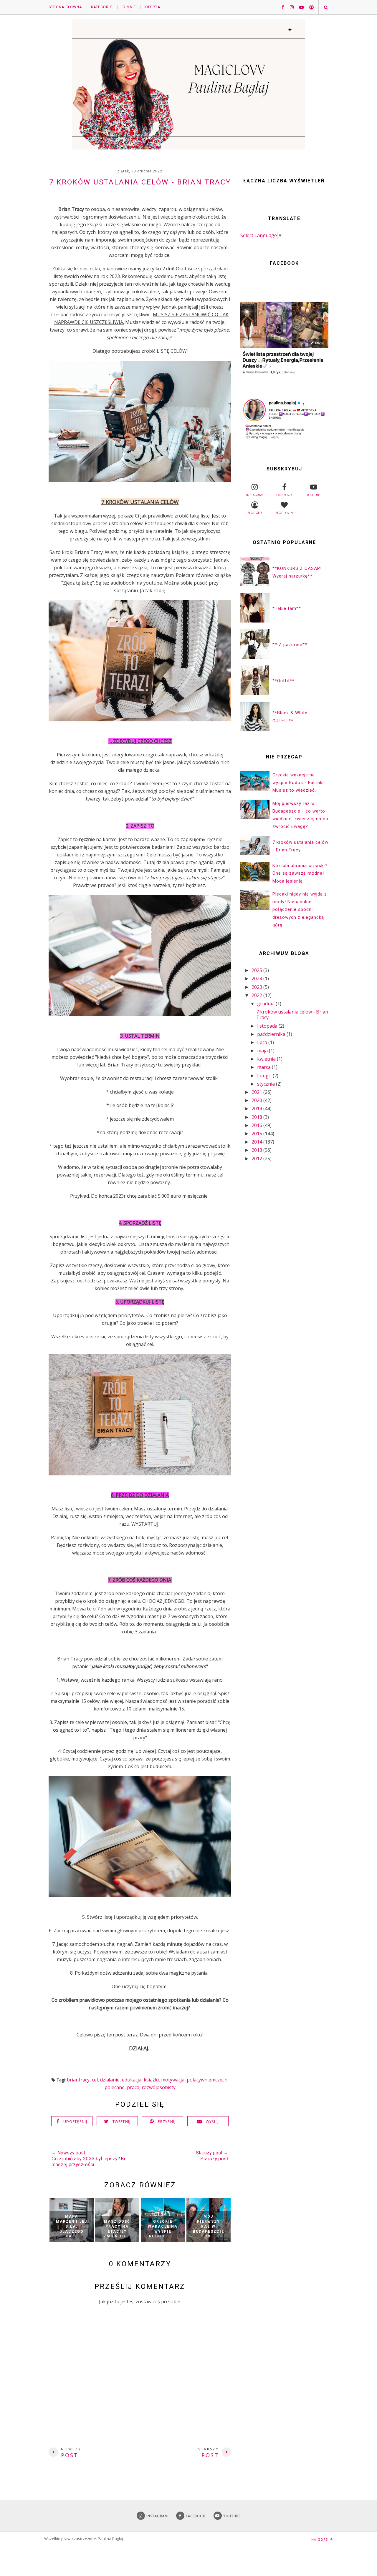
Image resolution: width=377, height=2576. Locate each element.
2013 (257, 1150)
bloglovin (284, 513)
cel (95, 2080)
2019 (257, 1109)
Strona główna (65, 7)
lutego (265, 1076)
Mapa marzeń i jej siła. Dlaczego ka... (72, 2226)
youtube (314, 495)
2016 (257, 1125)
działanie (110, 2080)
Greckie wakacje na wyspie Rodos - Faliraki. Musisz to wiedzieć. (299, 783)
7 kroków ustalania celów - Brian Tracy (292, 1015)
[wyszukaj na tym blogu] (326, 7)
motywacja (173, 2080)
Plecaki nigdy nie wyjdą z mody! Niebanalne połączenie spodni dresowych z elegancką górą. (300, 910)
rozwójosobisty (159, 2087)
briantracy (78, 2080)
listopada (268, 1026)
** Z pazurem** (290, 645)
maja (263, 1051)
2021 (257, 1092)
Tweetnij (122, 2122)
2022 (257, 995)
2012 (257, 1159)
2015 (257, 1134)
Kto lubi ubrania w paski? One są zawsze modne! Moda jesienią (300, 873)
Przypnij (167, 2122)
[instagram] (290, 7)
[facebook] (281, 7)
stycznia (267, 1084)
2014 (257, 1142)
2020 (257, 1100)
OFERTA (153, 7)
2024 (257, 979)
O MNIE (129, 7)
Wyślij (212, 2122)
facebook (284, 495)
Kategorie (102, 7)
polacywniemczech (207, 2080)
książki (151, 2080)
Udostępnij (75, 2122)
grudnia (266, 1004)
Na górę (320, 2539)
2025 (257, 970)
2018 (257, 1117)
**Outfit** (283, 681)
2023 (257, 987)
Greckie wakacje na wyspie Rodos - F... (163, 2229)
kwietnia (267, 1059)
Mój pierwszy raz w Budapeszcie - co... (209, 2226)
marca (264, 1067)
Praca (133, 2087)
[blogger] (309, 7)
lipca (263, 1042)
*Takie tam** (287, 608)
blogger (255, 513)
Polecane (115, 2087)
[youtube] (299, 7)
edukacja (132, 2080)
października (272, 1034)
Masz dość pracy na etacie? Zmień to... (117, 2229)
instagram (255, 495)
